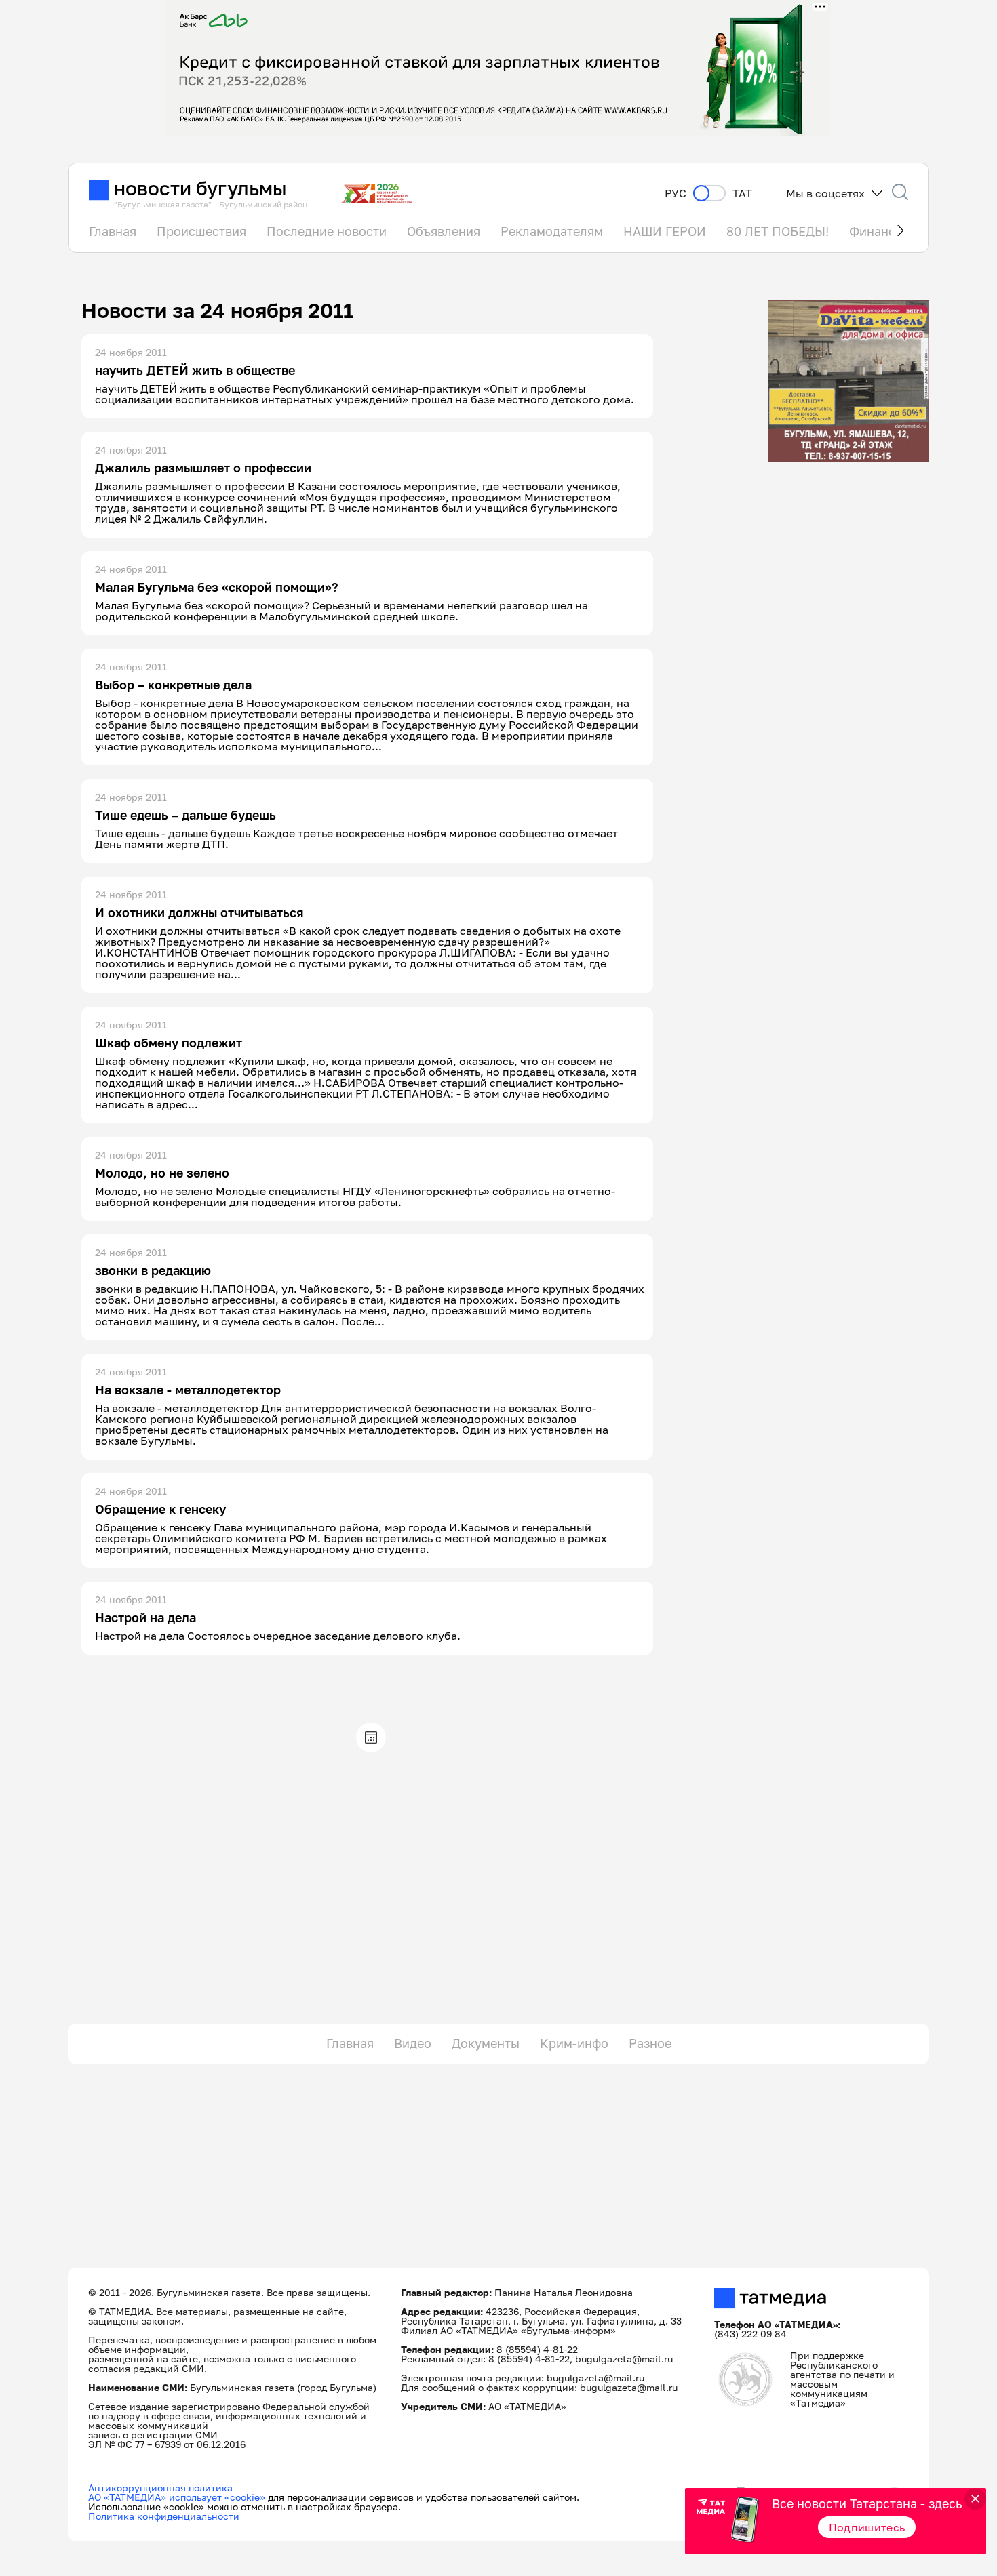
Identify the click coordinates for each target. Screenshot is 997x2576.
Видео (413, 2043)
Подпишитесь (867, 2527)
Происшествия (201, 231)
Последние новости (327, 231)
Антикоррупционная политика (160, 2488)
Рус (676, 194)
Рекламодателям (552, 231)
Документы (486, 2043)
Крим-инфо (574, 2043)
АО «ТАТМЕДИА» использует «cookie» (177, 2497)
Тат (742, 194)
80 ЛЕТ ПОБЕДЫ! (778, 231)
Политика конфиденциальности (164, 2516)
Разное (650, 2043)
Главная (113, 231)
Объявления (444, 231)
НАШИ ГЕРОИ (665, 231)
